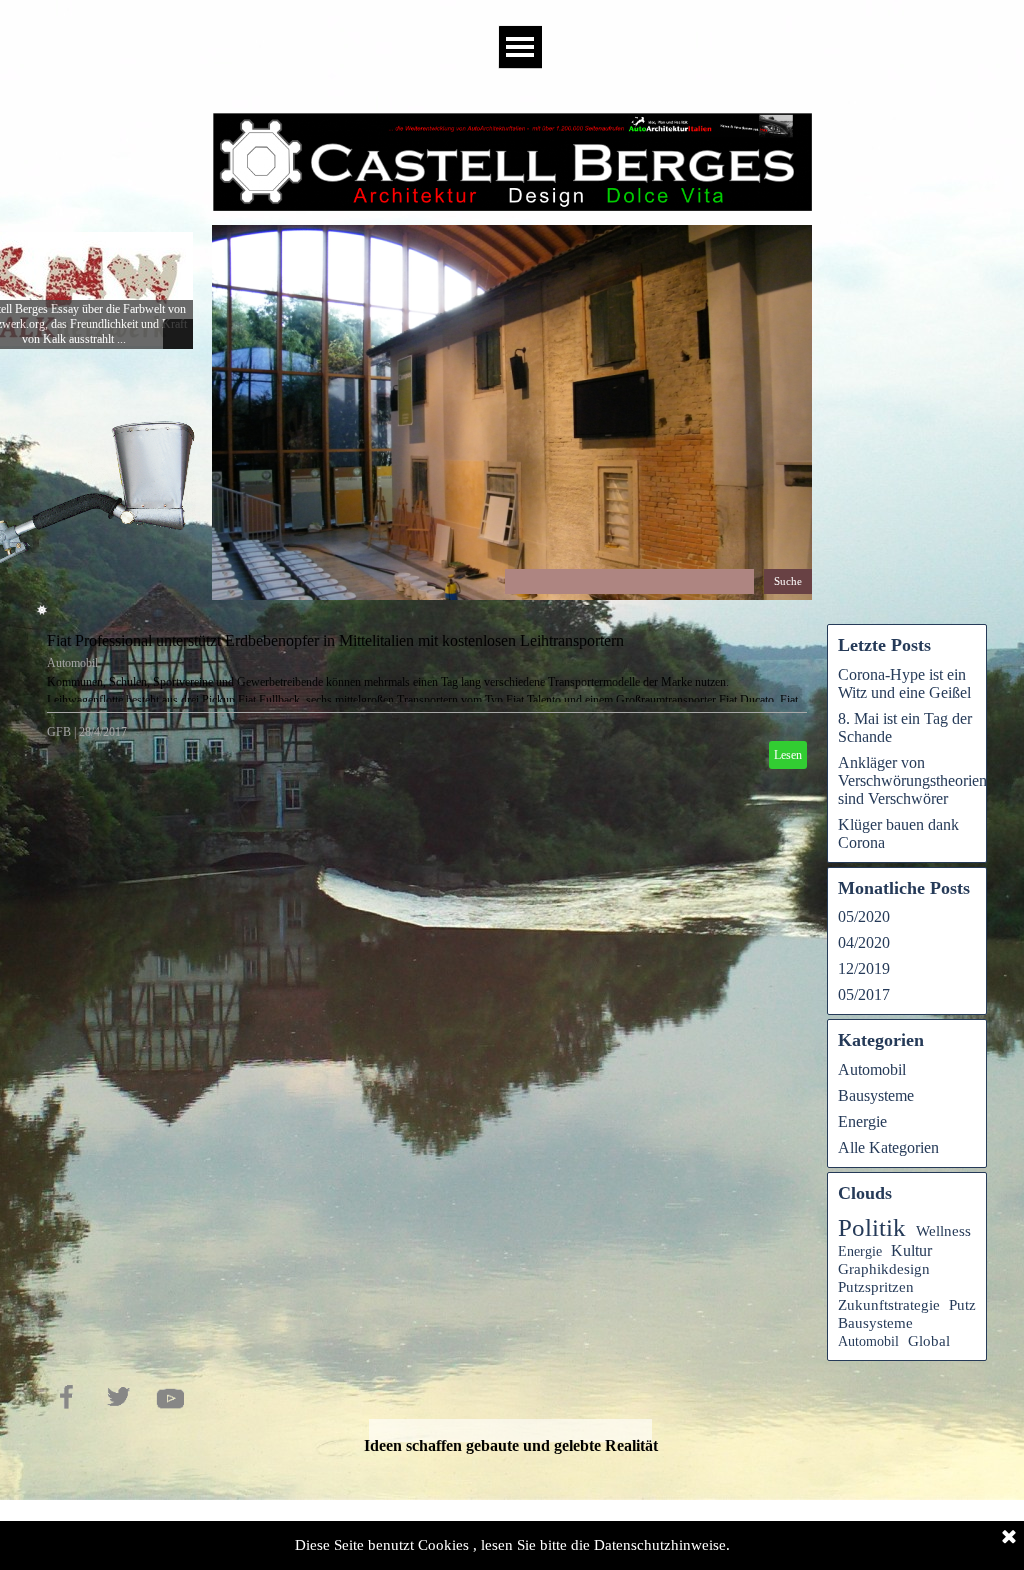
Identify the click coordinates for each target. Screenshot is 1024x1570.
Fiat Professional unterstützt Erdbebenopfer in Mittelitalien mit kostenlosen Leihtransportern (335, 640)
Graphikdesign (884, 1269)
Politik (872, 1227)
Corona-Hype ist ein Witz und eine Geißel (904, 683)
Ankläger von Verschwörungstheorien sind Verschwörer (912, 780)
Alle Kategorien (888, 1147)
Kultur (911, 1250)
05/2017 (864, 994)
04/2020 (864, 942)
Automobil (72, 663)
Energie (862, 1121)
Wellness (943, 1231)
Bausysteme (876, 1095)
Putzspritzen (876, 1287)
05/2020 (864, 916)
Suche (788, 581)
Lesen (788, 755)
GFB (59, 732)
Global (929, 1341)
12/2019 (864, 968)
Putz (962, 1304)
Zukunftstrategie (889, 1305)
